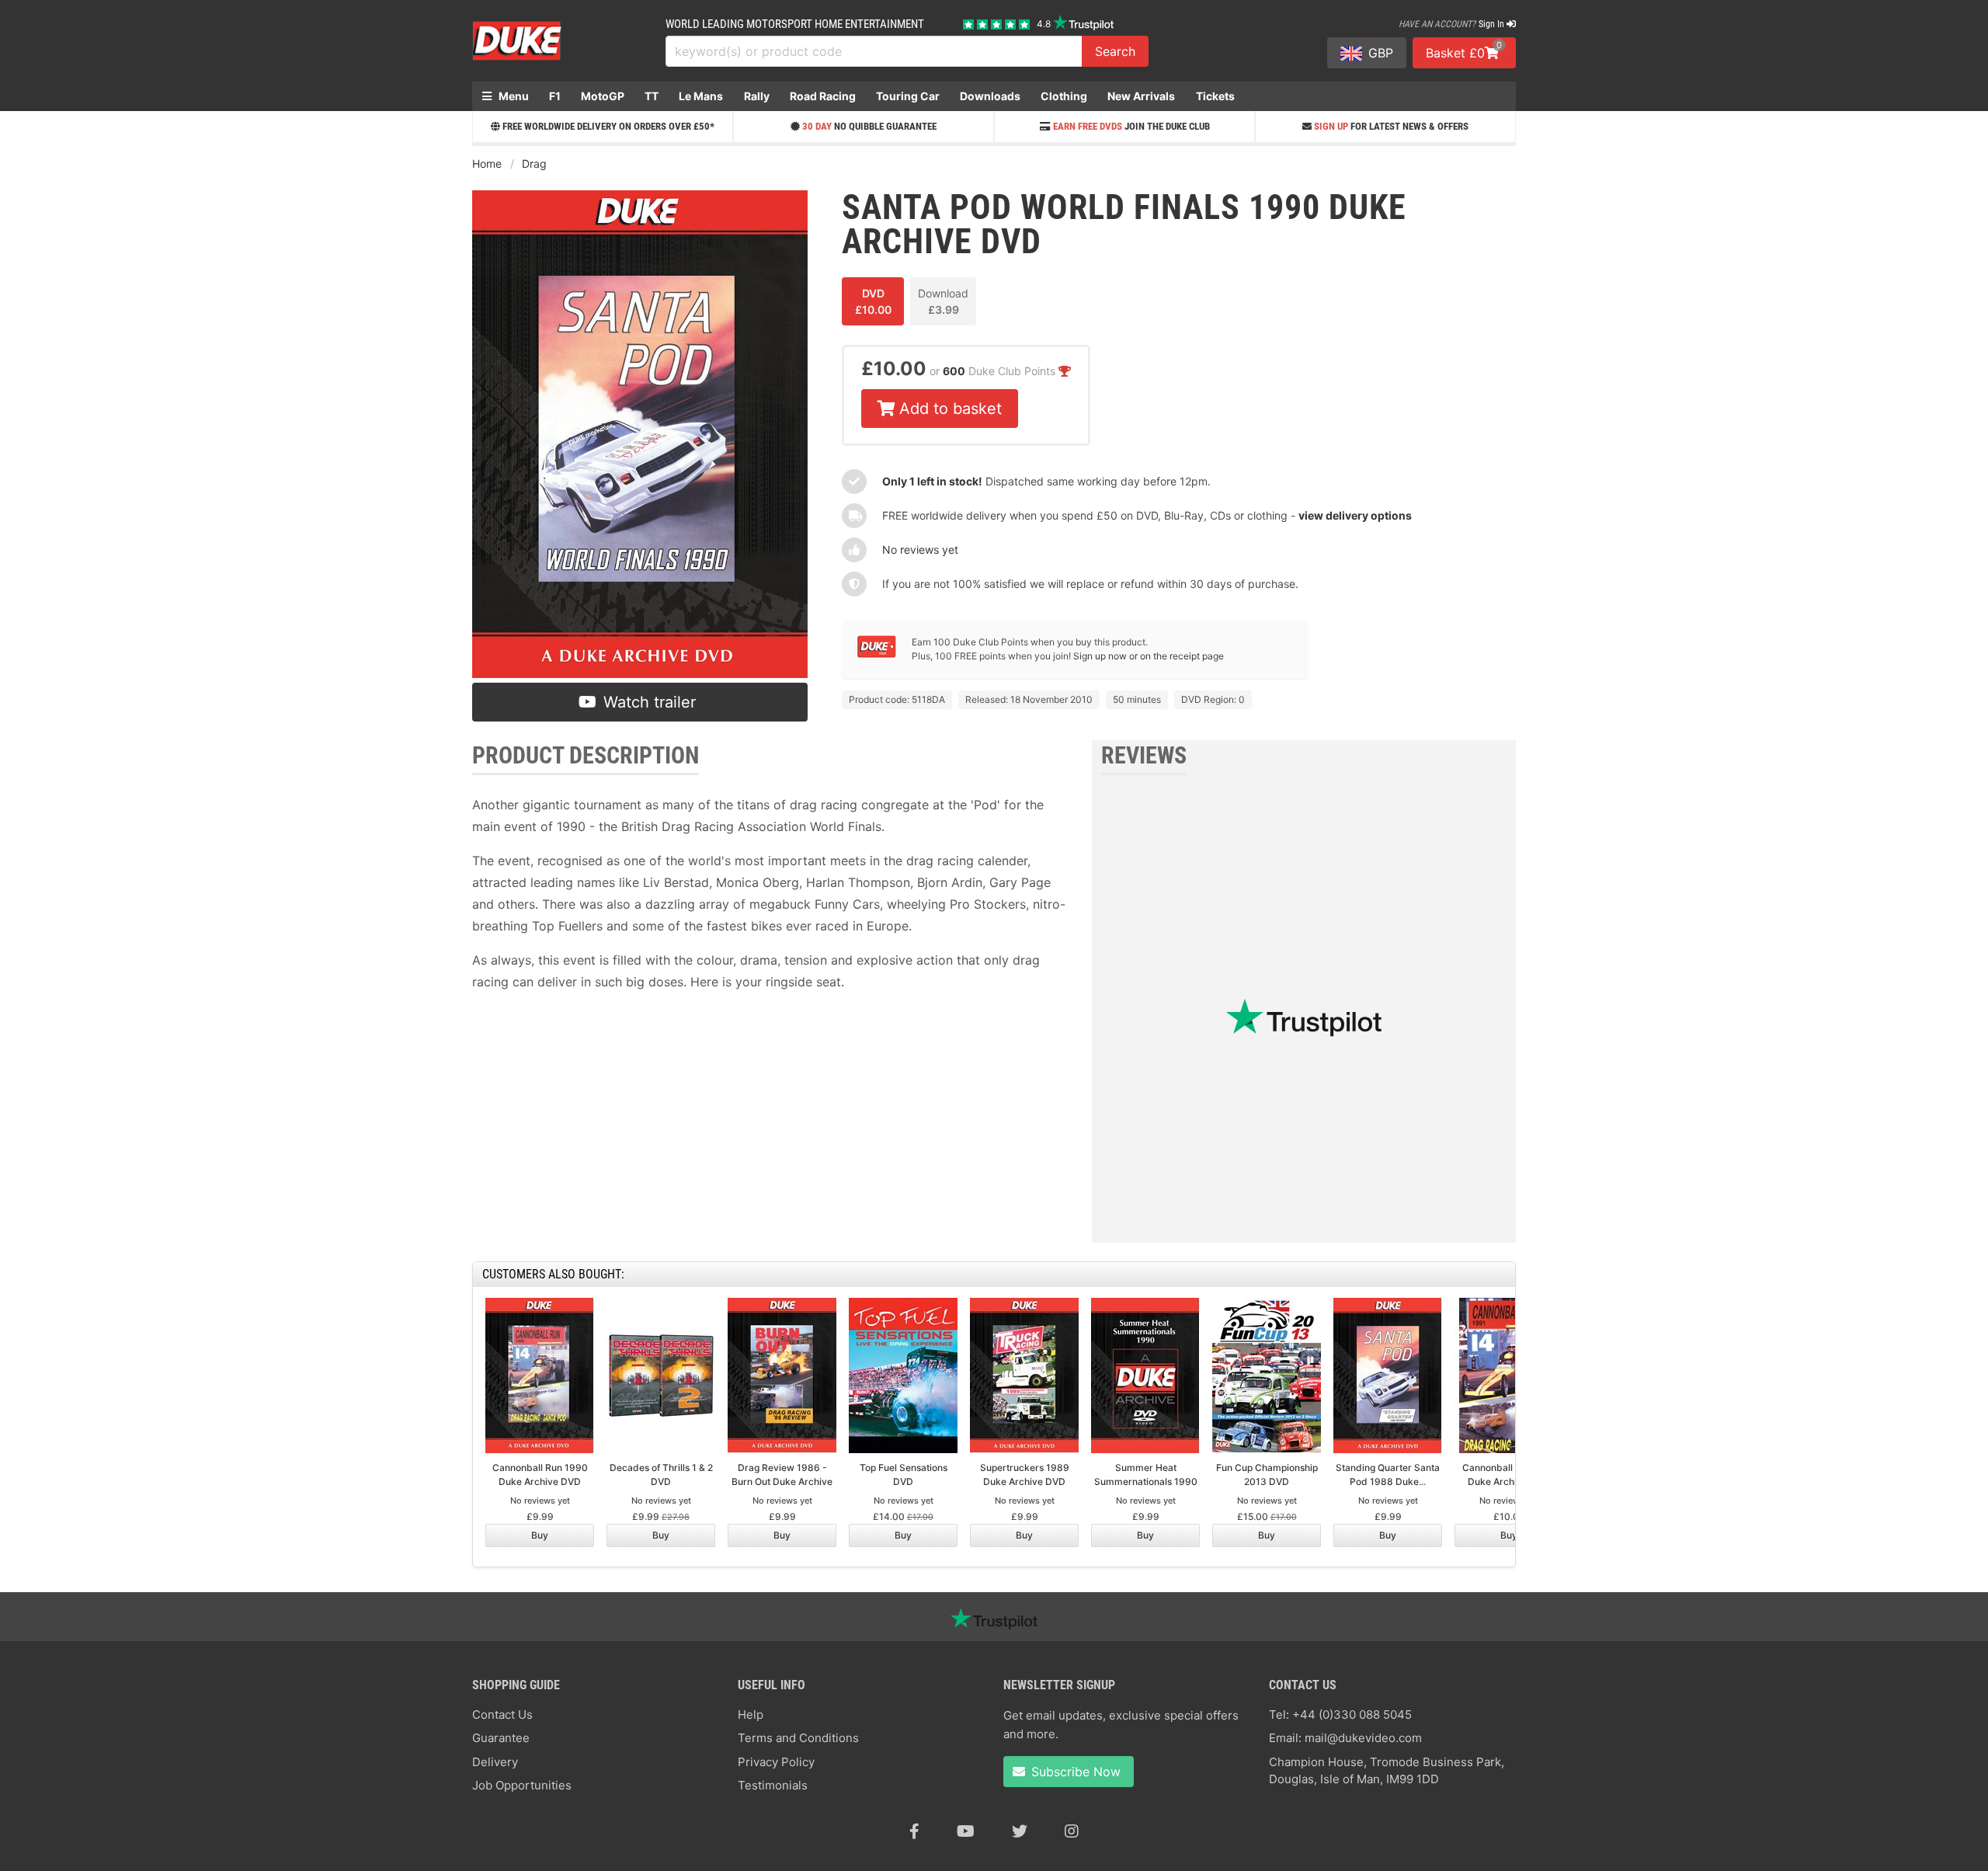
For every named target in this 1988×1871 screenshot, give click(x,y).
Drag (534, 163)
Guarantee (501, 1738)
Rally (757, 96)
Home (487, 163)
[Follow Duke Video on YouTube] (966, 1831)
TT (652, 96)
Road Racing (823, 96)
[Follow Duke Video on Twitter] (1020, 1831)
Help (751, 1715)
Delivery (495, 1762)
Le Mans (701, 96)
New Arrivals (1141, 96)
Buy (540, 1535)
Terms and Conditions (798, 1738)
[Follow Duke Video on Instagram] (1072, 1831)
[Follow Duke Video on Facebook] (914, 1831)
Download (943, 301)
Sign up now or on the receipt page (1149, 656)
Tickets (1215, 96)
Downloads (990, 96)
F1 (555, 96)
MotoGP (603, 96)
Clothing (1064, 96)
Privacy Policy (776, 1762)
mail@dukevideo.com (1363, 1738)
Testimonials (773, 1785)
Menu (513, 96)
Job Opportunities (522, 1785)
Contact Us (502, 1715)
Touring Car (908, 96)
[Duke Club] (877, 654)
